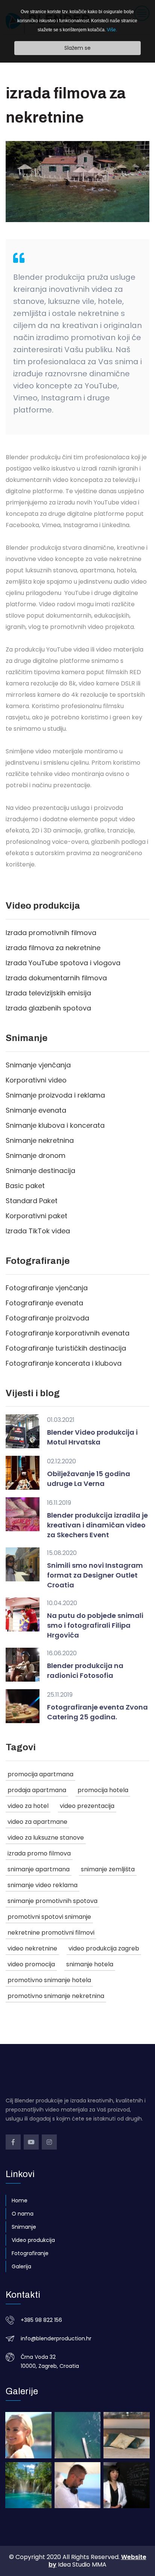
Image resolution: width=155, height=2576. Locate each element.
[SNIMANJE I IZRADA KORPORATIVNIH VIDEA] (127, 2485)
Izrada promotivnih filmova (51, 933)
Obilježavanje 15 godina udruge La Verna (89, 1479)
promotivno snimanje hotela (49, 1980)
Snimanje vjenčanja (38, 1065)
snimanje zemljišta (108, 1869)
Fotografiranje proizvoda (47, 1318)
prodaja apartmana (37, 1790)
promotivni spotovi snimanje (49, 1917)
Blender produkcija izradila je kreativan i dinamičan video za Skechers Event (97, 1525)
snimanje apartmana (39, 1869)
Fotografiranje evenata (44, 1303)
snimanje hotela (90, 1964)
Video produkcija (33, 2240)
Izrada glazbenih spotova (48, 1008)
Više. (112, 30)
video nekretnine (32, 1948)
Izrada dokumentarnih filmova (56, 978)
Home (20, 2200)
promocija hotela (103, 1790)
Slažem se (77, 48)
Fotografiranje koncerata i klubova (64, 1363)
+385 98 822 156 (41, 2320)
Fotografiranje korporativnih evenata (68, 1333)
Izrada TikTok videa (38, 1231)
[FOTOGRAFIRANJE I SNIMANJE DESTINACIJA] (28, 2485)
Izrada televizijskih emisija (48, 993)
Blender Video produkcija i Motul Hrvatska (92, 1437)
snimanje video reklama (43, 1885)
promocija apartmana (40, 1774)
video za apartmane (37, 1822)
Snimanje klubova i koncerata (55, 1125)
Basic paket (25, 1186)
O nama (23, 2214)
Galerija (21, 2266)
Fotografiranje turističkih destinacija (66, 1348)
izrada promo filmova (39, 1853)
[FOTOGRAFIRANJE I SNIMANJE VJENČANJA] (28, 2435)
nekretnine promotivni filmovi (51, 1933)
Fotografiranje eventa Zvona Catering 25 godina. (97, 1712)
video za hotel (28, 1806)
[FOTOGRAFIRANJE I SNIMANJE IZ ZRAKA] (78, 2435)
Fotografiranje (30, 2253)
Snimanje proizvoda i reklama (55, 1095)
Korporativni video (36, 1080)
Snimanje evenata (36, 1110)
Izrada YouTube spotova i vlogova (63, 963)
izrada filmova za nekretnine (53, 948)
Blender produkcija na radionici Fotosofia (85, 1671)
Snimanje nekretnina (40, 1140)
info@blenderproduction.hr (56, 2338)
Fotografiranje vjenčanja (47, 1288)
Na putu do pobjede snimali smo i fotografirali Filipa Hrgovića (95, 1625)
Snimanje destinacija (40, 1171)
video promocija (31, 1964)
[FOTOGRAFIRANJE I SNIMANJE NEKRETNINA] (127, 2435)
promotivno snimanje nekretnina (56, 1996)
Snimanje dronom (36, 1155)
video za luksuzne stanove (46, 1838)
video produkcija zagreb (104, 1948)
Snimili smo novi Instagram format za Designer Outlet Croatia (95, 1575)
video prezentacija (87, 1806)
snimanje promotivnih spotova (52, 1901)
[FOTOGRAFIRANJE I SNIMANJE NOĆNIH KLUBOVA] (78, 2485)
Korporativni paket (36, 1216)
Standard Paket (32, 1201)
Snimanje (24, 2227)
